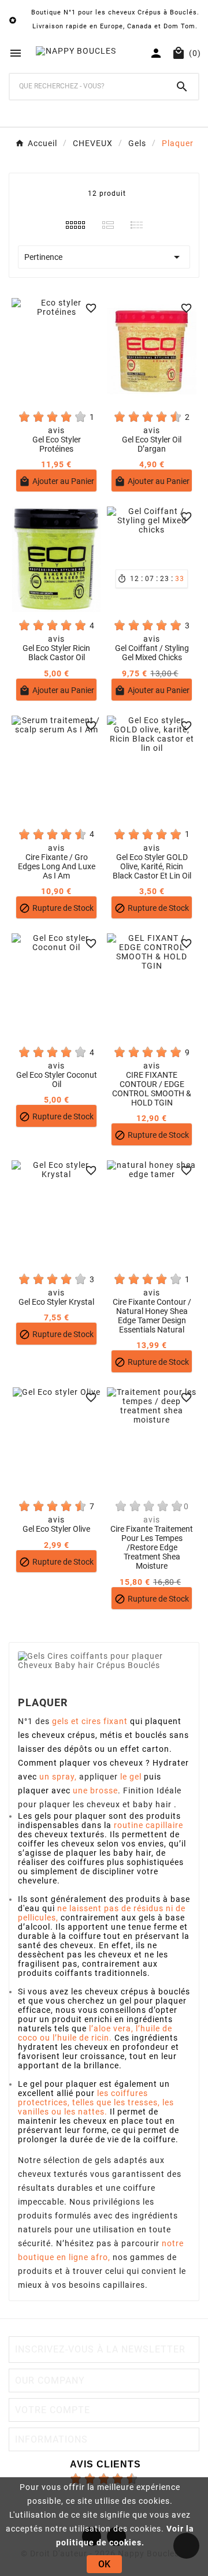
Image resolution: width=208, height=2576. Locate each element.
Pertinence (104, 257)
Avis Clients (105, 2464)
